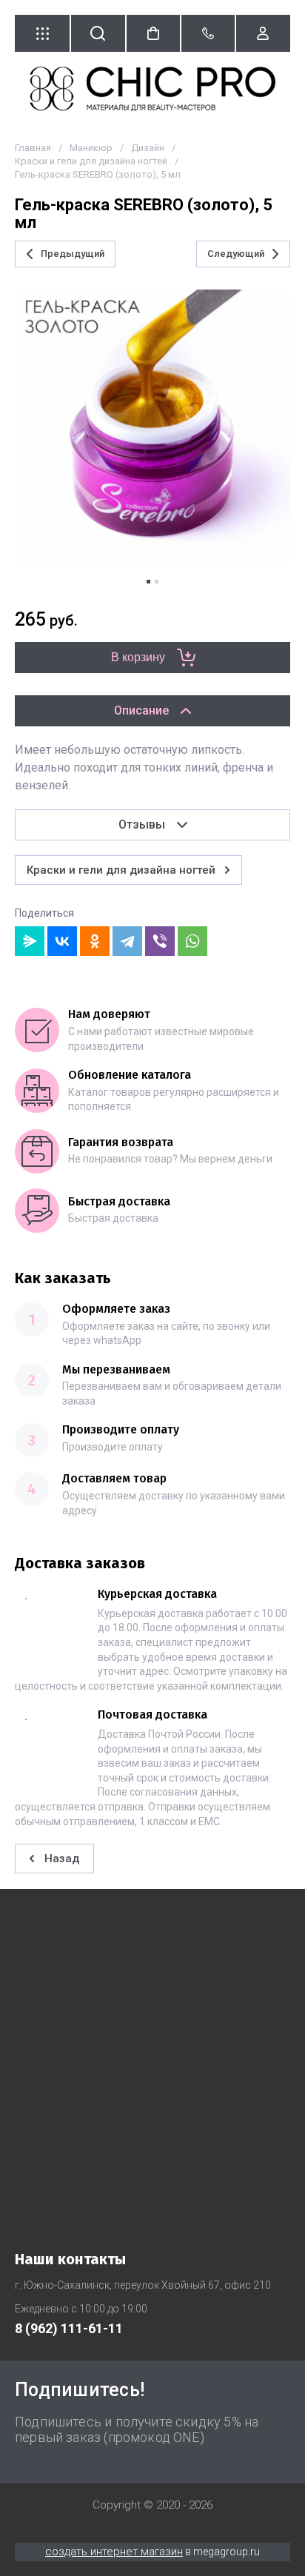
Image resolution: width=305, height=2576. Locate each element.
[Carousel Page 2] (157, 582)
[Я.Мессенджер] (30, 941)
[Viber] (160, 941)
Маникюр (91, 148)
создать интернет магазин (114, 2552)
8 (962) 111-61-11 (69, 2328)
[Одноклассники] (95, 941)
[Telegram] (127, 941)
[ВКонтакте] (62, 941)
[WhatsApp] (192, 941)
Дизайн (148, 148)
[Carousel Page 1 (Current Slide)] (148, 582)
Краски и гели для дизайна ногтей (91, 161)
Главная (33, 148)
